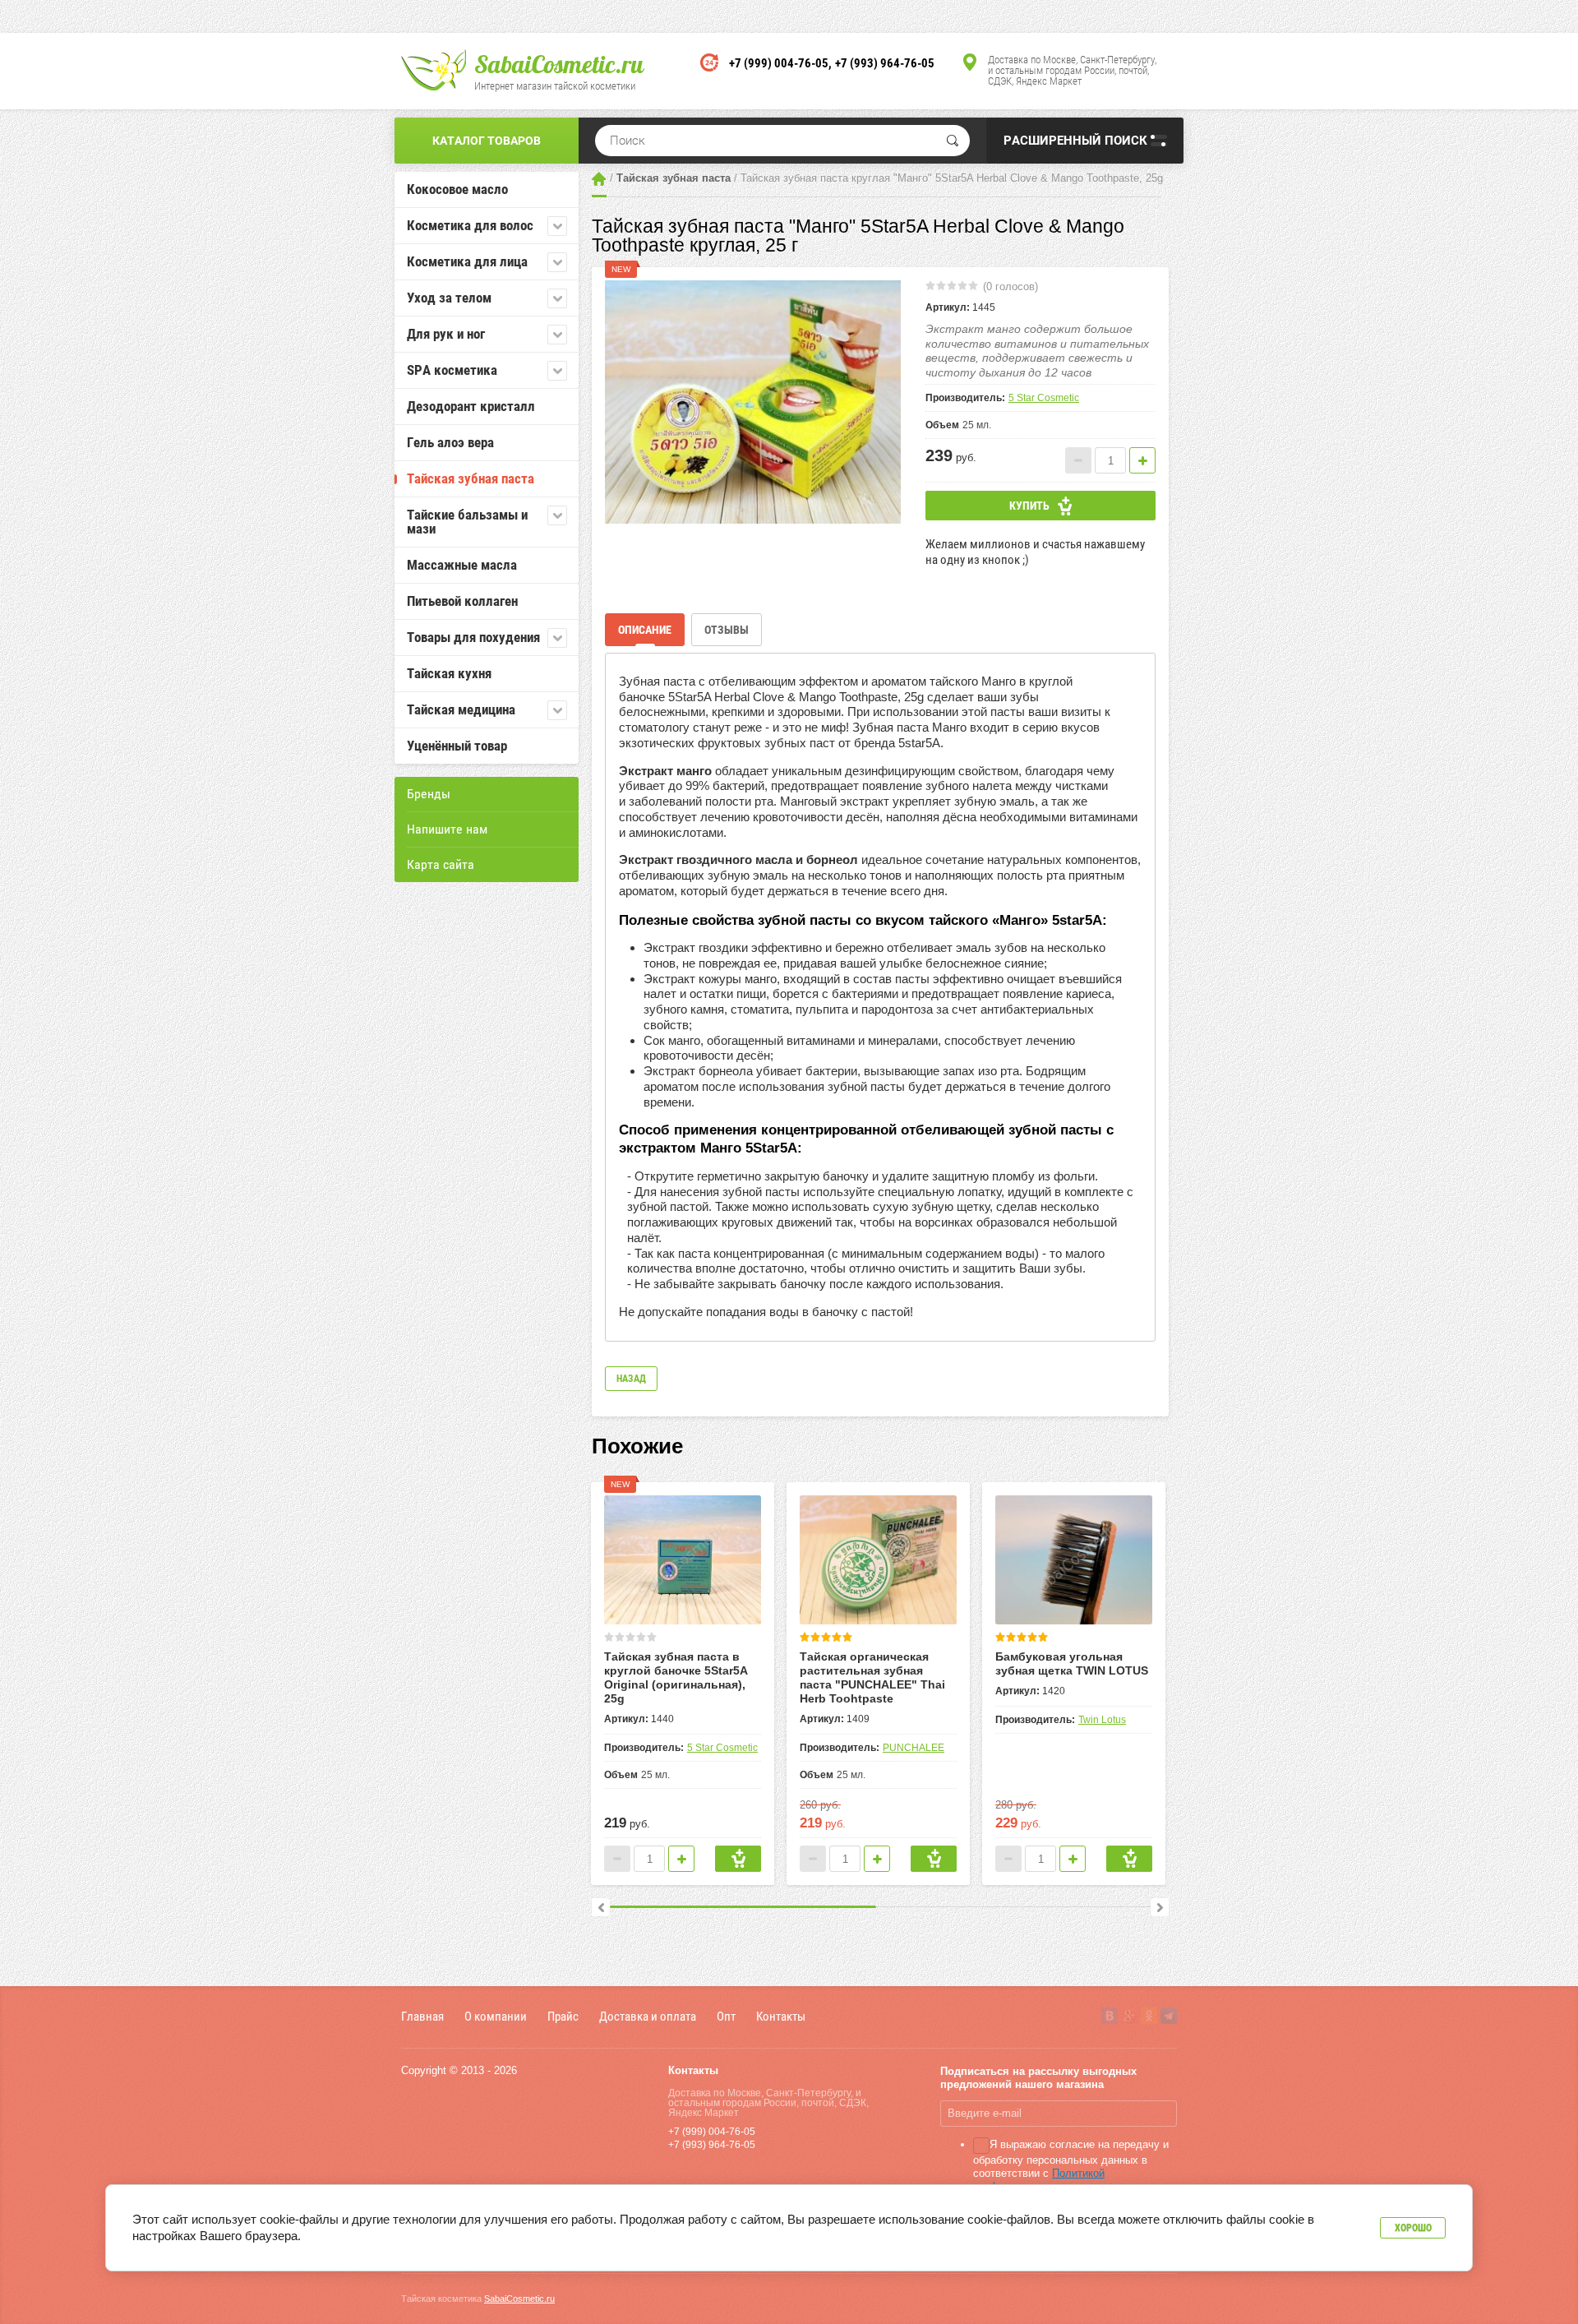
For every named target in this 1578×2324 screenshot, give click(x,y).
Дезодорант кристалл (471, 406)
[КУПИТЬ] (738, 1859)
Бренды (429, 794)
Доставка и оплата (648, 2016)
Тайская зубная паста (471, 478)
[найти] (953, 141)
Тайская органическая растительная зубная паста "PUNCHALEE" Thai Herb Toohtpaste (872, 1677)
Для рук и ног (446, 334)
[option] (753, 402)
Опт (726, 2016)
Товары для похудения (473, 637)
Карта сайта (441, 864)
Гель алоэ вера (450, 442)
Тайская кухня (449, 673)
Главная (422, 2016)
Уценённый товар (457, 746)
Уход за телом (449, 298)
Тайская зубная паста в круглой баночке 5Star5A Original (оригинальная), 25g (676, 1677)
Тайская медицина (461, 709)
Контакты (781, 2016)
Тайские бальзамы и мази (467, 522)
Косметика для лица (467, 261)
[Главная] (599, 179)
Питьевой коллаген (462, 601)
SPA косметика (452, 370)
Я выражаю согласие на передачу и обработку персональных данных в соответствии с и (1071, 2172)
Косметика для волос (470, 225)
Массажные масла (462, 565)
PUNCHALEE (914, 1748)
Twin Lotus (1102, 1720)
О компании (496, 2016)
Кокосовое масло (457, 189)
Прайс (563, 2016)
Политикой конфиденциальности (1039, 2180)
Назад (631, 1379)
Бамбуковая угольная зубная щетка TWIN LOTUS (1072, 1663)
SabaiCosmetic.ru (559, 64)
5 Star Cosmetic (1044, 398)
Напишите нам (447, 829)
